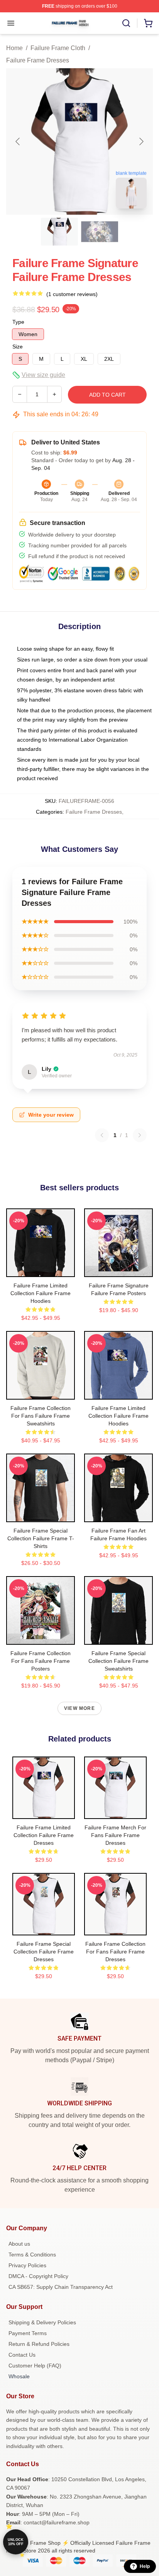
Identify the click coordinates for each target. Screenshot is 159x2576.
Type (18, 322)
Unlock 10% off (16, 2542)
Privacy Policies (27, 2265)
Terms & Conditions (32, 2255)
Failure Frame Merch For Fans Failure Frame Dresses (115, 1835)
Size (18, 347)
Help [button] (145, 2566)
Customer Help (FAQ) (35, 2366)
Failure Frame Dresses (38, 60)
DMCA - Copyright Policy (38, 2276)
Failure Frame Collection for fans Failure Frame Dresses (115, 1952)
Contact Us (22, 2355)
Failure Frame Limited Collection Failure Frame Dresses (44, 1835)
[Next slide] (141, 141)
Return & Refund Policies (39, 2344)
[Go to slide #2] (100, 232)
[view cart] (148, 23)
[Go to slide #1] (59, 232)
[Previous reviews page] (102, 1135)
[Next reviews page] (140, 1135)
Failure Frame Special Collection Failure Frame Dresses (44, 1952)
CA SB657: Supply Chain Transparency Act (61, 2287)
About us (19, 2244)
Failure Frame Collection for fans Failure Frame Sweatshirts (41, 1416)
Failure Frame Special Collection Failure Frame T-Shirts (41, 1538)
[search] (126, 23)
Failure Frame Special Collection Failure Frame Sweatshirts (118, 1661)
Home (14, 48)
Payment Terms (28, 2333)
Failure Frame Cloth (58, 48)
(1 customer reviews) (72, 294)
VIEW (41, 1269)
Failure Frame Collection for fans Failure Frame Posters (41, 1661)
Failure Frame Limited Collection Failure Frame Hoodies (41, 1293)
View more (79, 1708)
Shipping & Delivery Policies (42, 2322)
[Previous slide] (18, 141)
